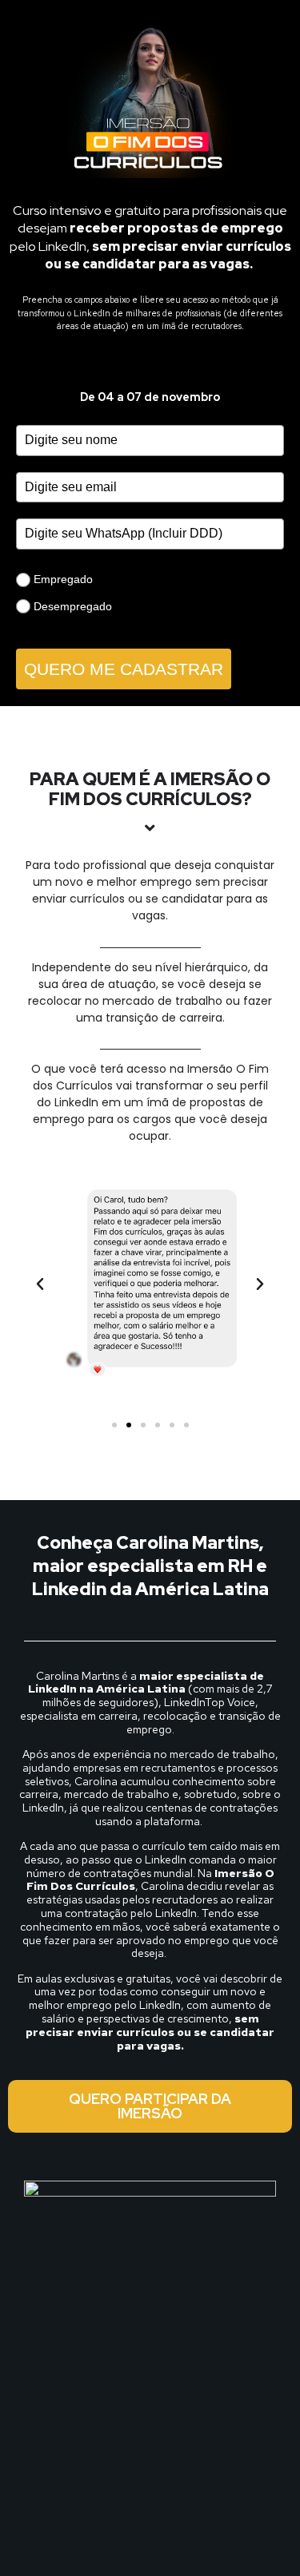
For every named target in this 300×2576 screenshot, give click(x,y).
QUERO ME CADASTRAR (124, 669)
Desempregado (73, 606)
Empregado (63, 579)
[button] (40, 1284)
